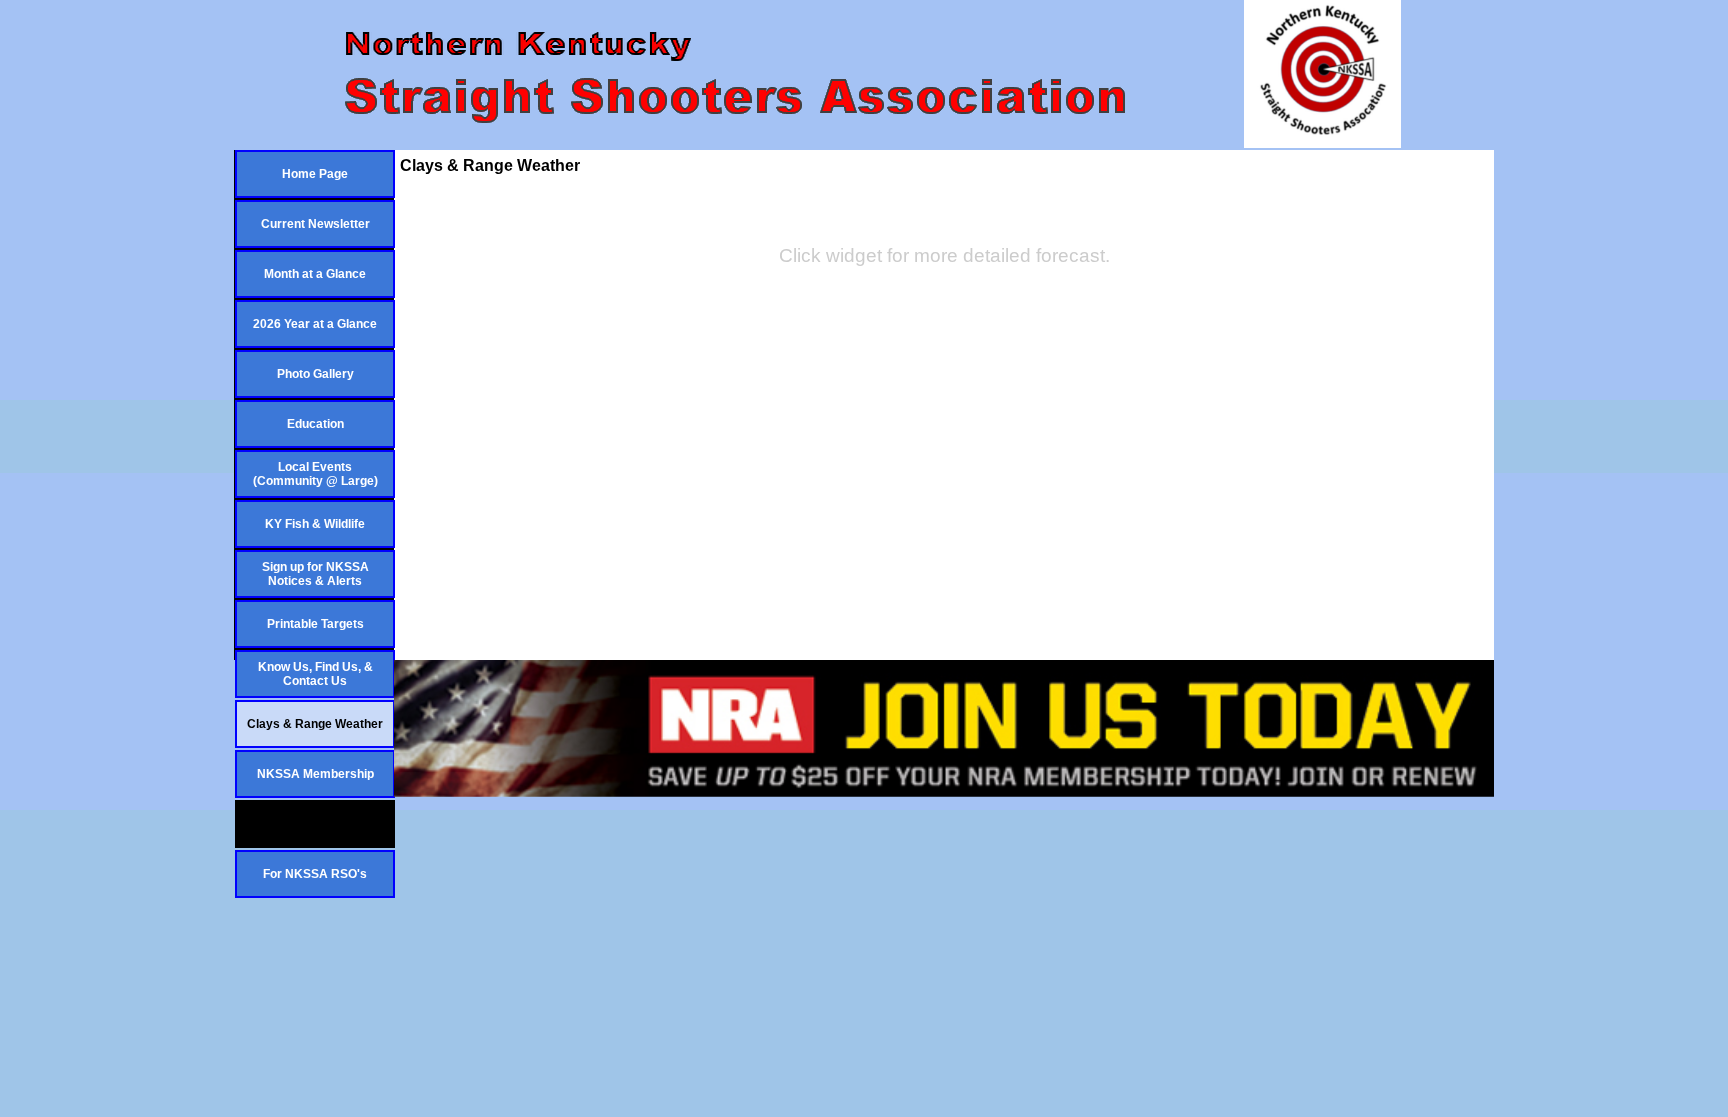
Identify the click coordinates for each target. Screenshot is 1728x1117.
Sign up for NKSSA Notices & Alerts (315, 574)
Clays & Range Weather (315, 724)
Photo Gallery (315, 374)
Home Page (315, 174)
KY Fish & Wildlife (315, 524)
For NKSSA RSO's (315, 874)
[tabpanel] (944, 256)
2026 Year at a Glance (315, 324)
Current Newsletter (315, 224)
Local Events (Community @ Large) (315, 474)
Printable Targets (315, 624)
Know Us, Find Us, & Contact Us (315, 674)
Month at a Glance (315, 274)
